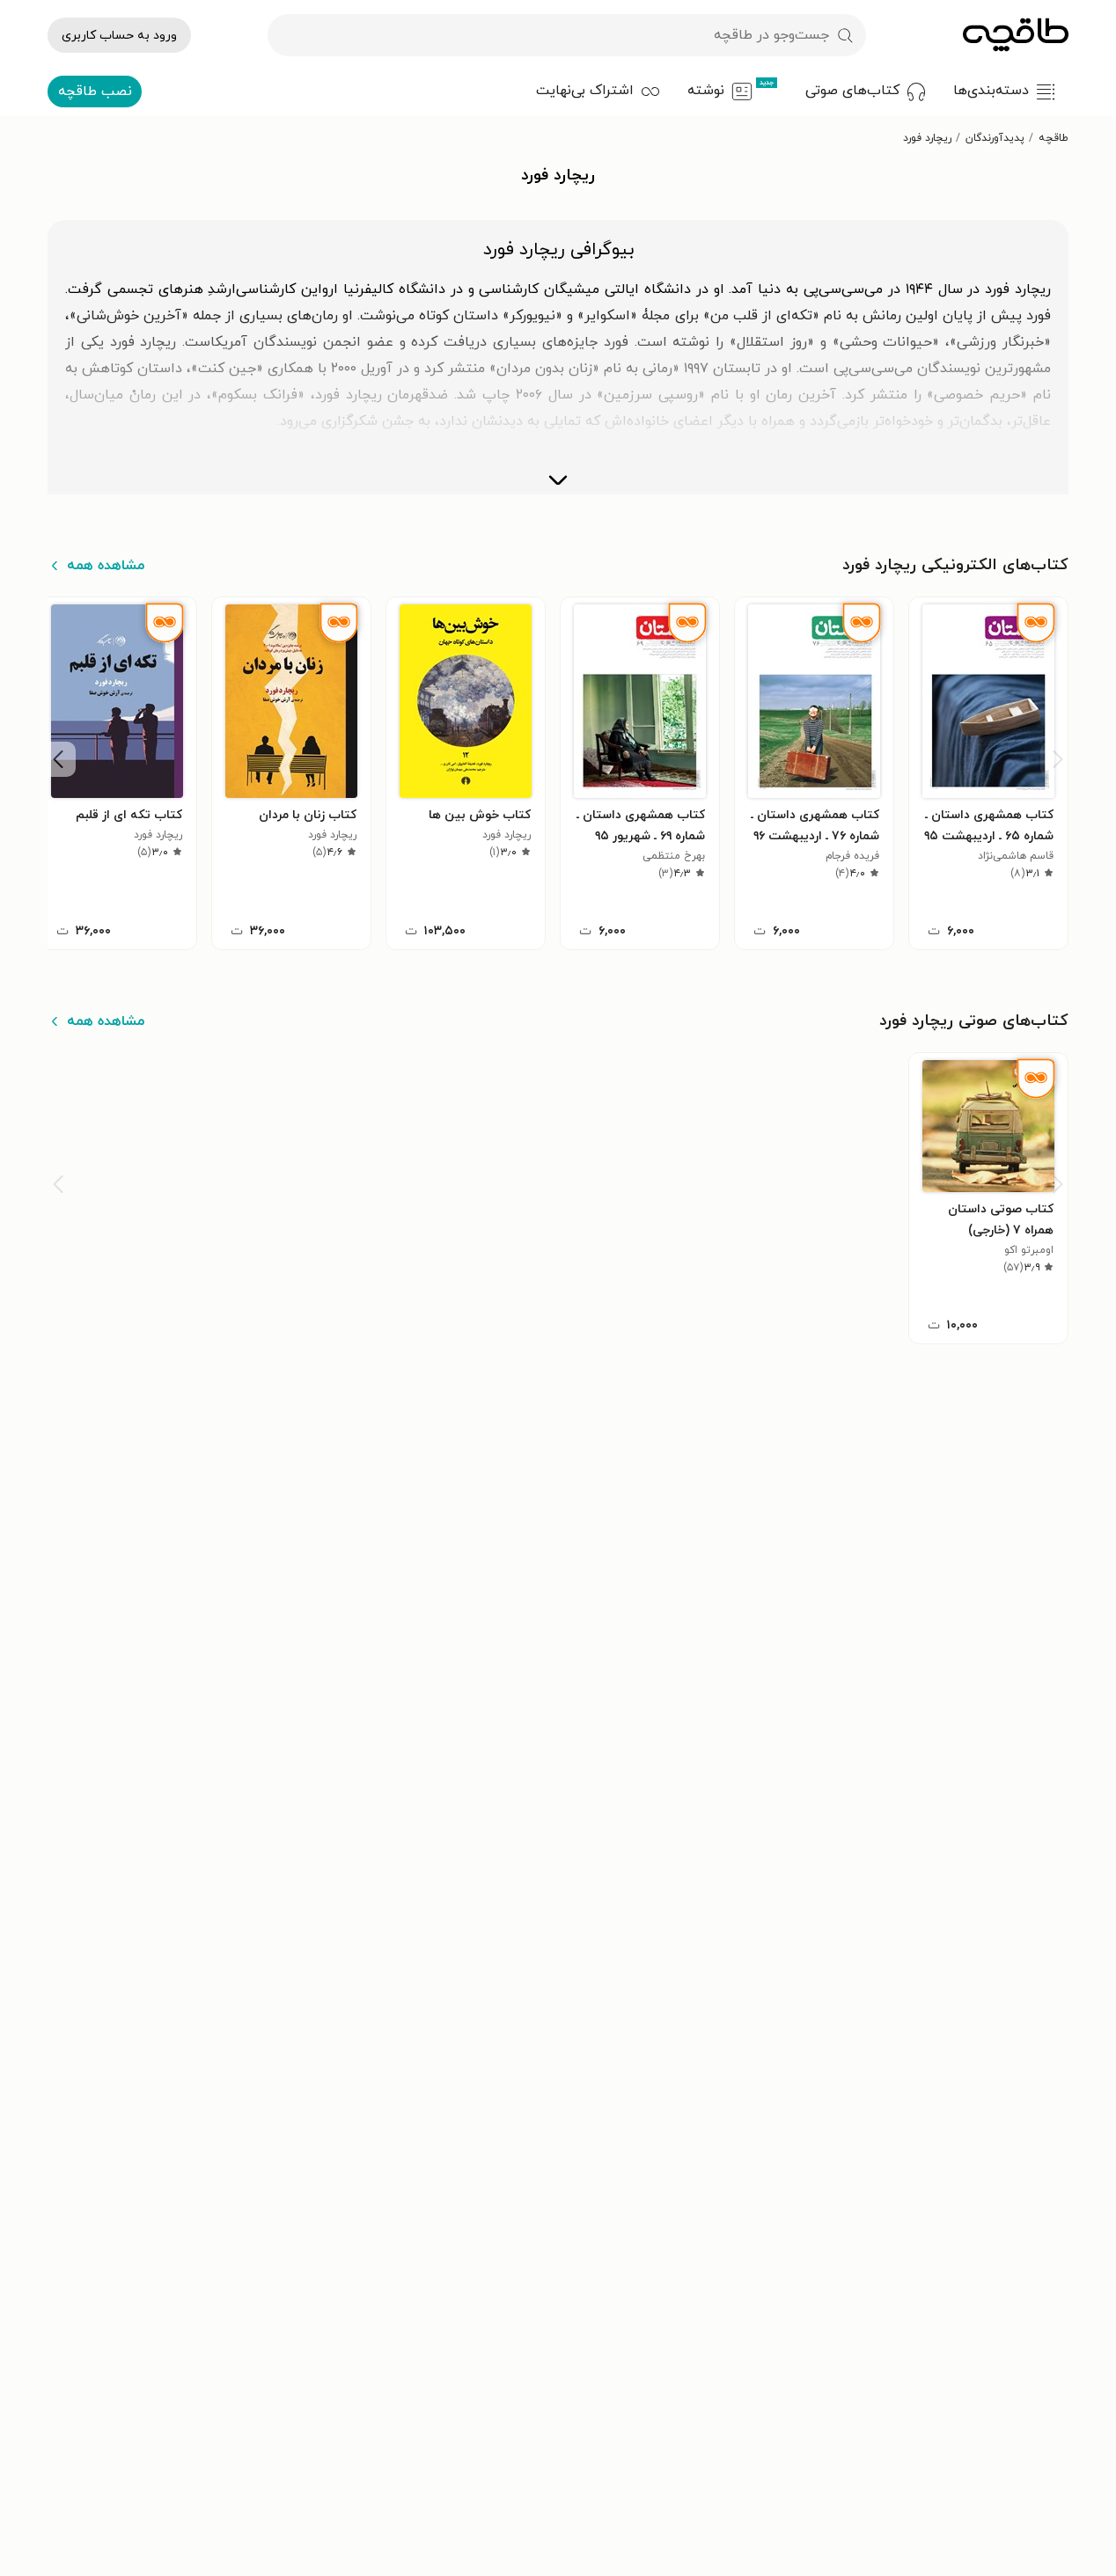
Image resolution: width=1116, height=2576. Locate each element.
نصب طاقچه (95, 91)
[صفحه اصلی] (1016, 35)
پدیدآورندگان (995, 138)
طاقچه (1054, 138)
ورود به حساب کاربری (119, 36)
